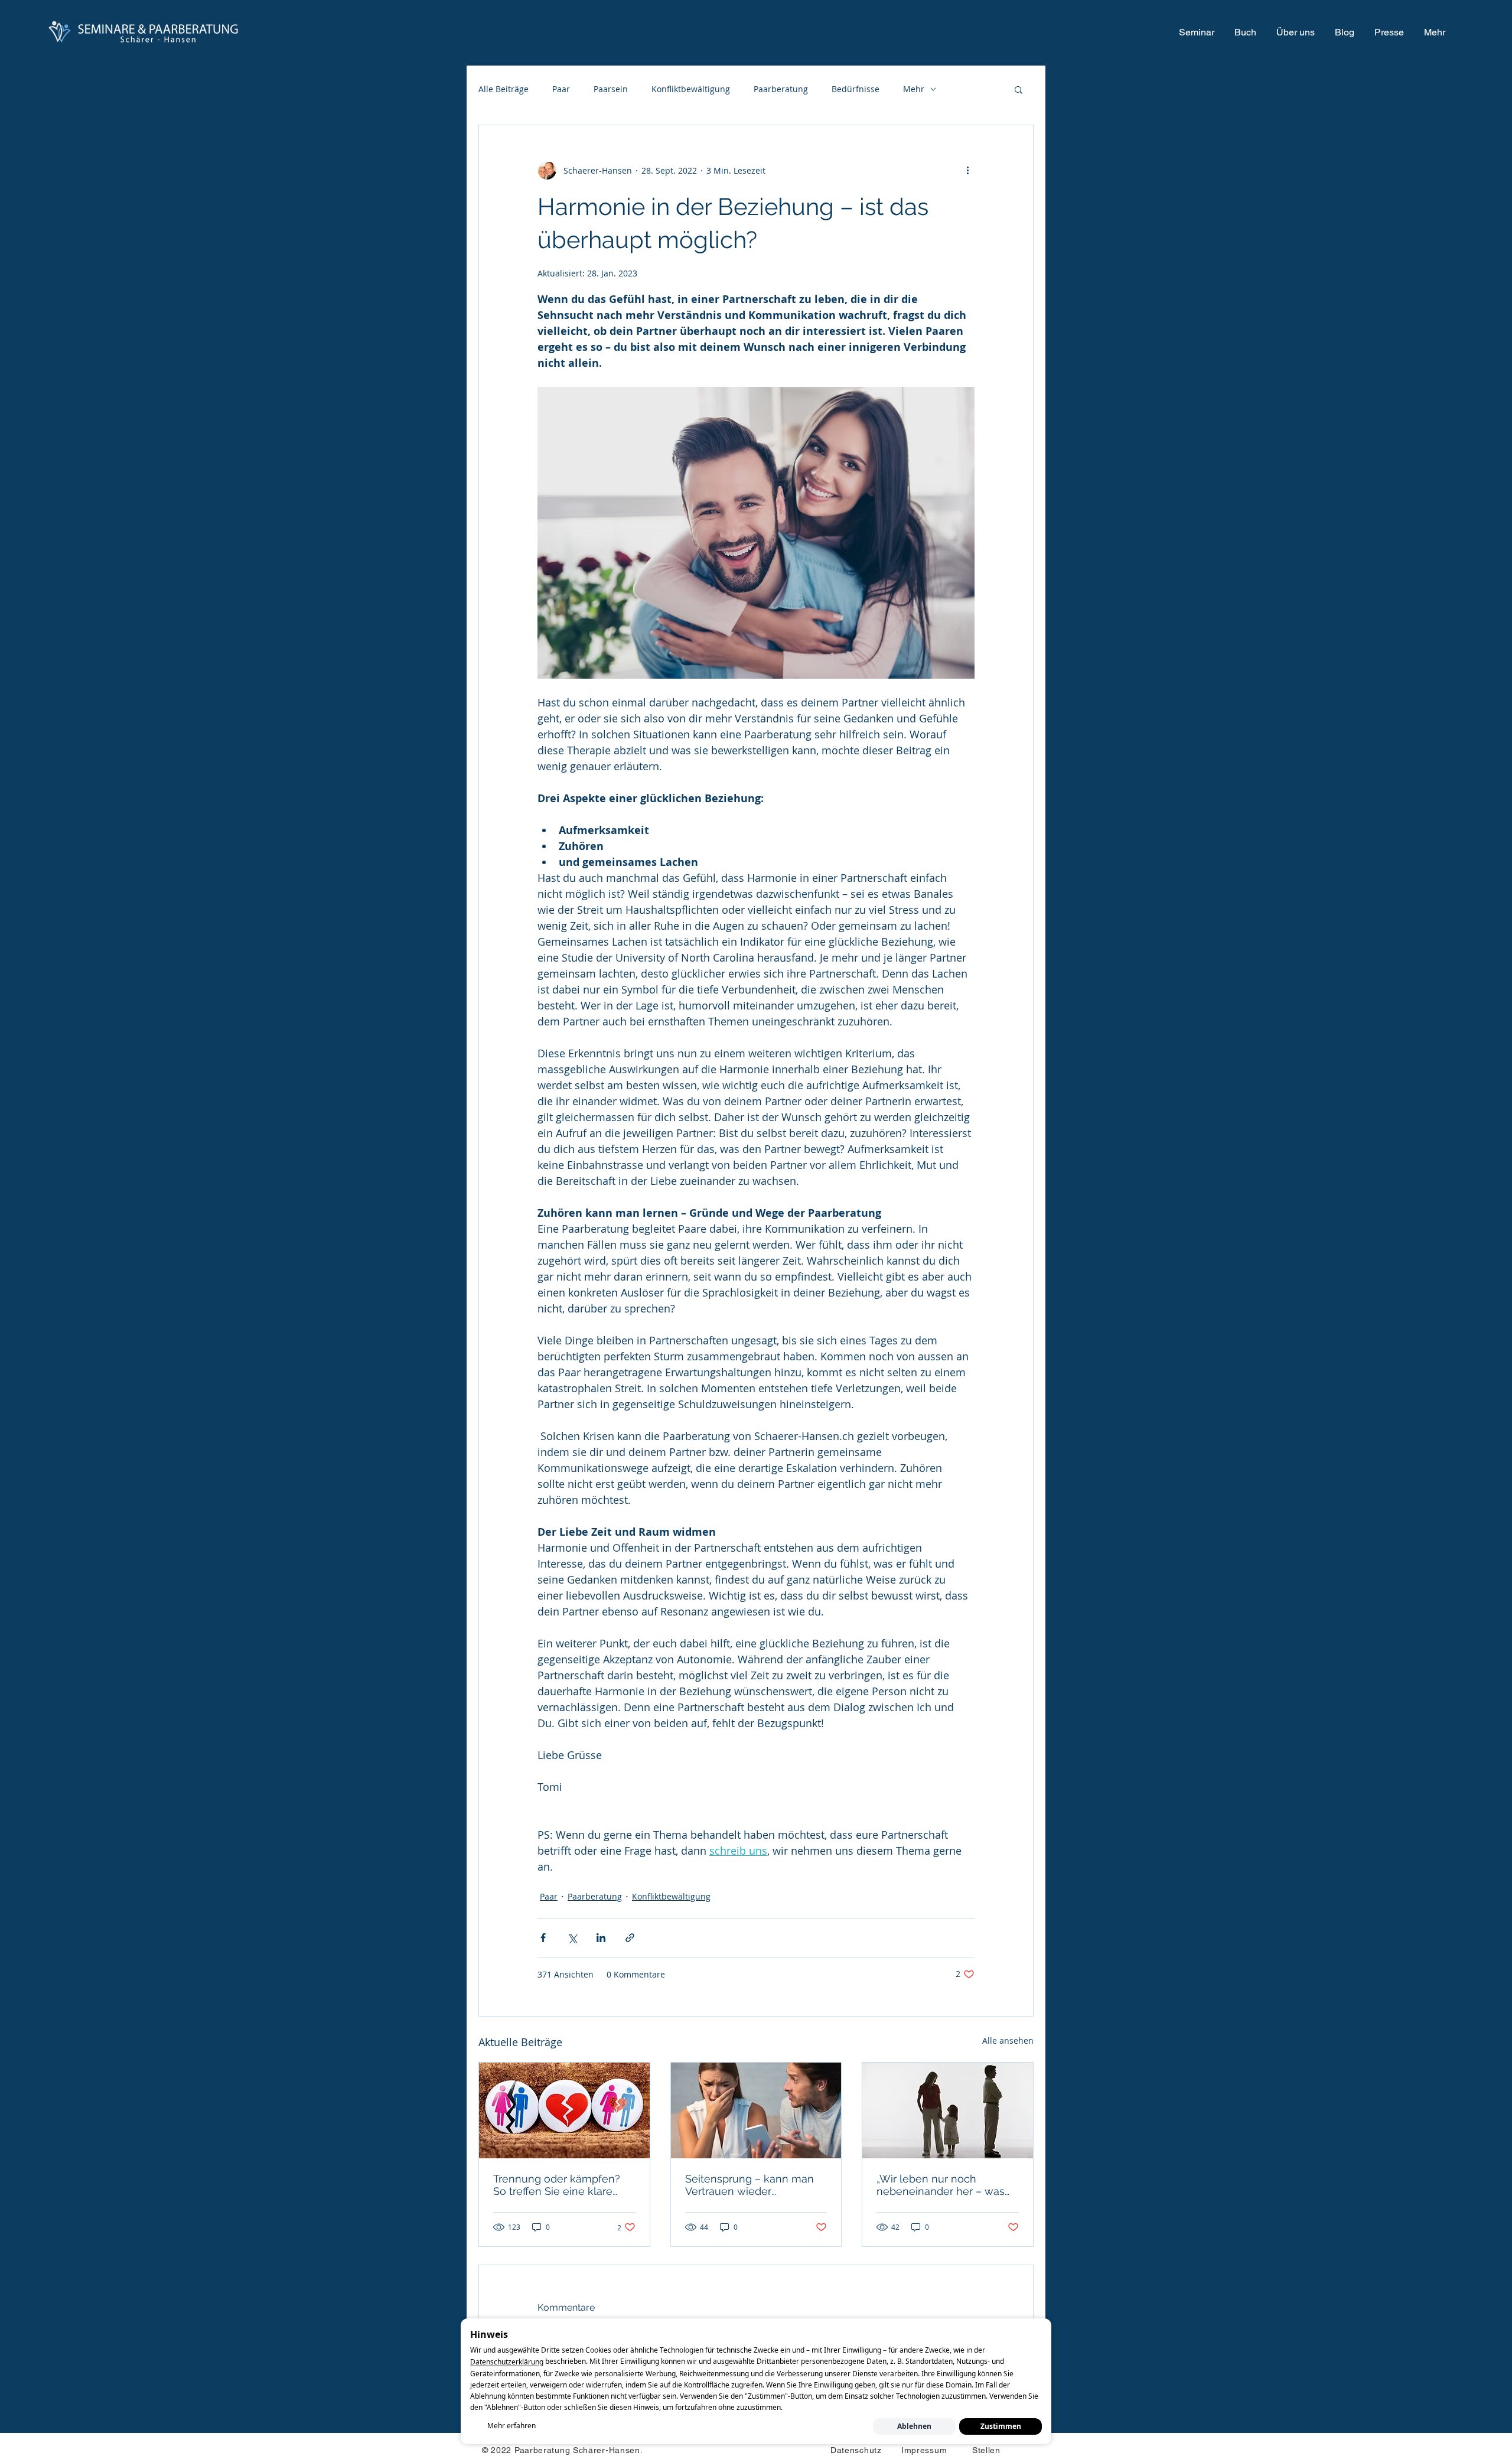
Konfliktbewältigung (691, 89)
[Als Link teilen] (630, 1938)
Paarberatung (781, 89)
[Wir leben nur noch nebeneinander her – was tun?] (948, 2110)
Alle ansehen (1008, 2040)
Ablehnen (914, 2426)
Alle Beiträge (504, 89)
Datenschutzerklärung (507, 2362)
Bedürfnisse (856, 89)
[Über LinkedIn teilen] (601, 1938)
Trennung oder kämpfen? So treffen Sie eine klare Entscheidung (557, 2185)
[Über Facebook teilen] (543, 1938)
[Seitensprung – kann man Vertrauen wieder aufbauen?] (756, 2110)
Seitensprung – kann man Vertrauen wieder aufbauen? (750, 2185)
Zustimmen (1001, 2426)
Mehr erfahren (511, 2426)
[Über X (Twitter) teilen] (572, 1938)
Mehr (914, 89)
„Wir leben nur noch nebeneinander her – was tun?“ (941, 2185)
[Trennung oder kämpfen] (564, 2110)
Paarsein (611, 89)
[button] (1019, 89)
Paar (561, 89)
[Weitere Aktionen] (967, 170)
